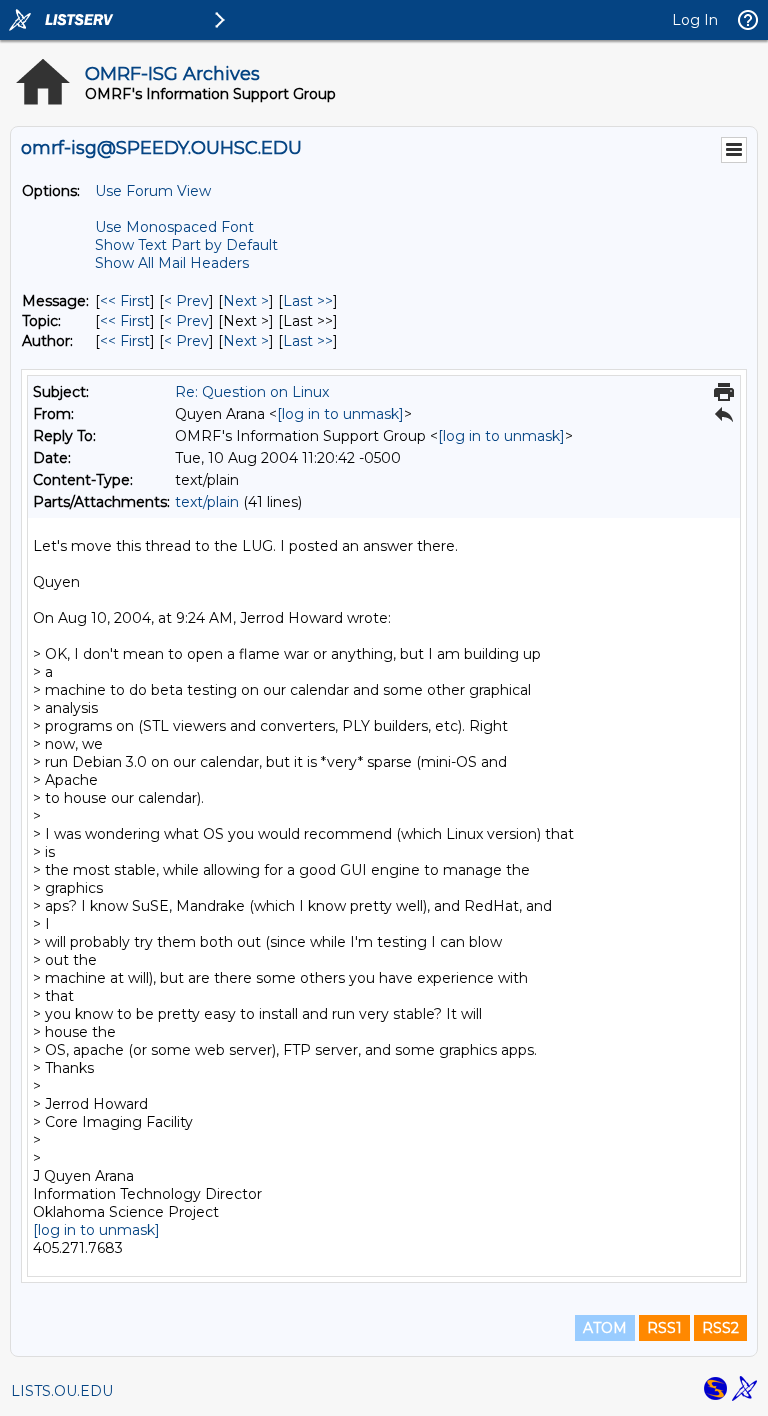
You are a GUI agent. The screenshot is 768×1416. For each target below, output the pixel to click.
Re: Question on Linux (252, 392)
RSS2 (720, 1328)
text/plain (207, 502)
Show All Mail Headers (172, 263)
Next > (246, 301)
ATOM (605, 1328)
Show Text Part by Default (186, 245)
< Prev (186, 301)
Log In (695, 20)
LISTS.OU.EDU (62, 1391)
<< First (125, 301)
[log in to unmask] (340, 414)
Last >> (308, 301)
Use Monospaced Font (174, 227)
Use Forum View (153, 191)
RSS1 (664, 1328)
